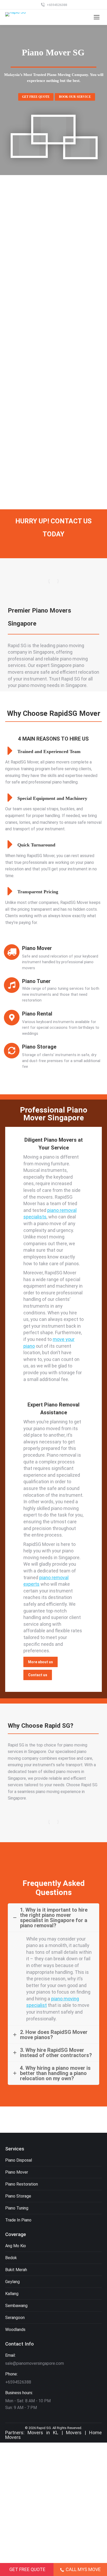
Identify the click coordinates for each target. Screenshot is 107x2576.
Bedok (11, 2258)
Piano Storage (18, 2196)
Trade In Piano (18, 2220)
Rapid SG (44, 2428)
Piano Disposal (19, 2160)
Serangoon (15, 2318)
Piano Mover (17, 2172)
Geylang (12, 2282)
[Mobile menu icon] (97, 17)
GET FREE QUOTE (27, 2569)
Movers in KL (43, 2433)
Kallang (12, 2294)
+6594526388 (57, 5)
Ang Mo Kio (16, 2246)
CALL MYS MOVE (83, 2569)
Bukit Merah (16, 2270)
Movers (74, 2433)
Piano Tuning (17, 2208)
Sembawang (16, 2306)
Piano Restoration (22, 2184)
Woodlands (15, 2330)
